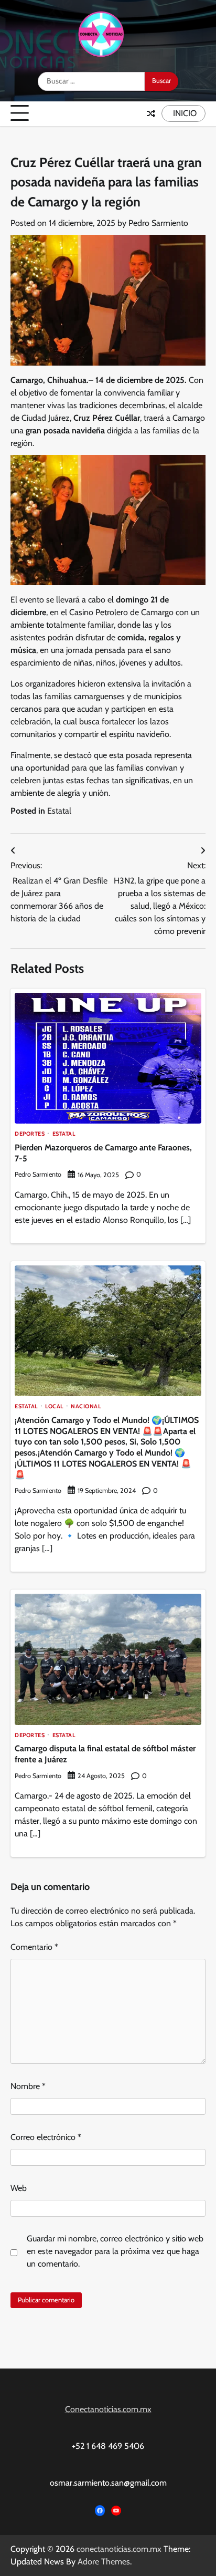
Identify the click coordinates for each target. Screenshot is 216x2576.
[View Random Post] (151, 113)
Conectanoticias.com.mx (108, 2409)
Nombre (28, 2086)
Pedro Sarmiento (158, 223)
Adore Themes (104, 2562)
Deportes (30, 1134)
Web (19, 2188)
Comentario (34, 1947)
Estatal (59, 811)
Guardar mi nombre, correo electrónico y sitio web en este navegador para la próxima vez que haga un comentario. (115, 2251)
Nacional (86, 1407)
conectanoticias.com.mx (119, 2549)
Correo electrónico (46, 2137)
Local (54, 1407)
